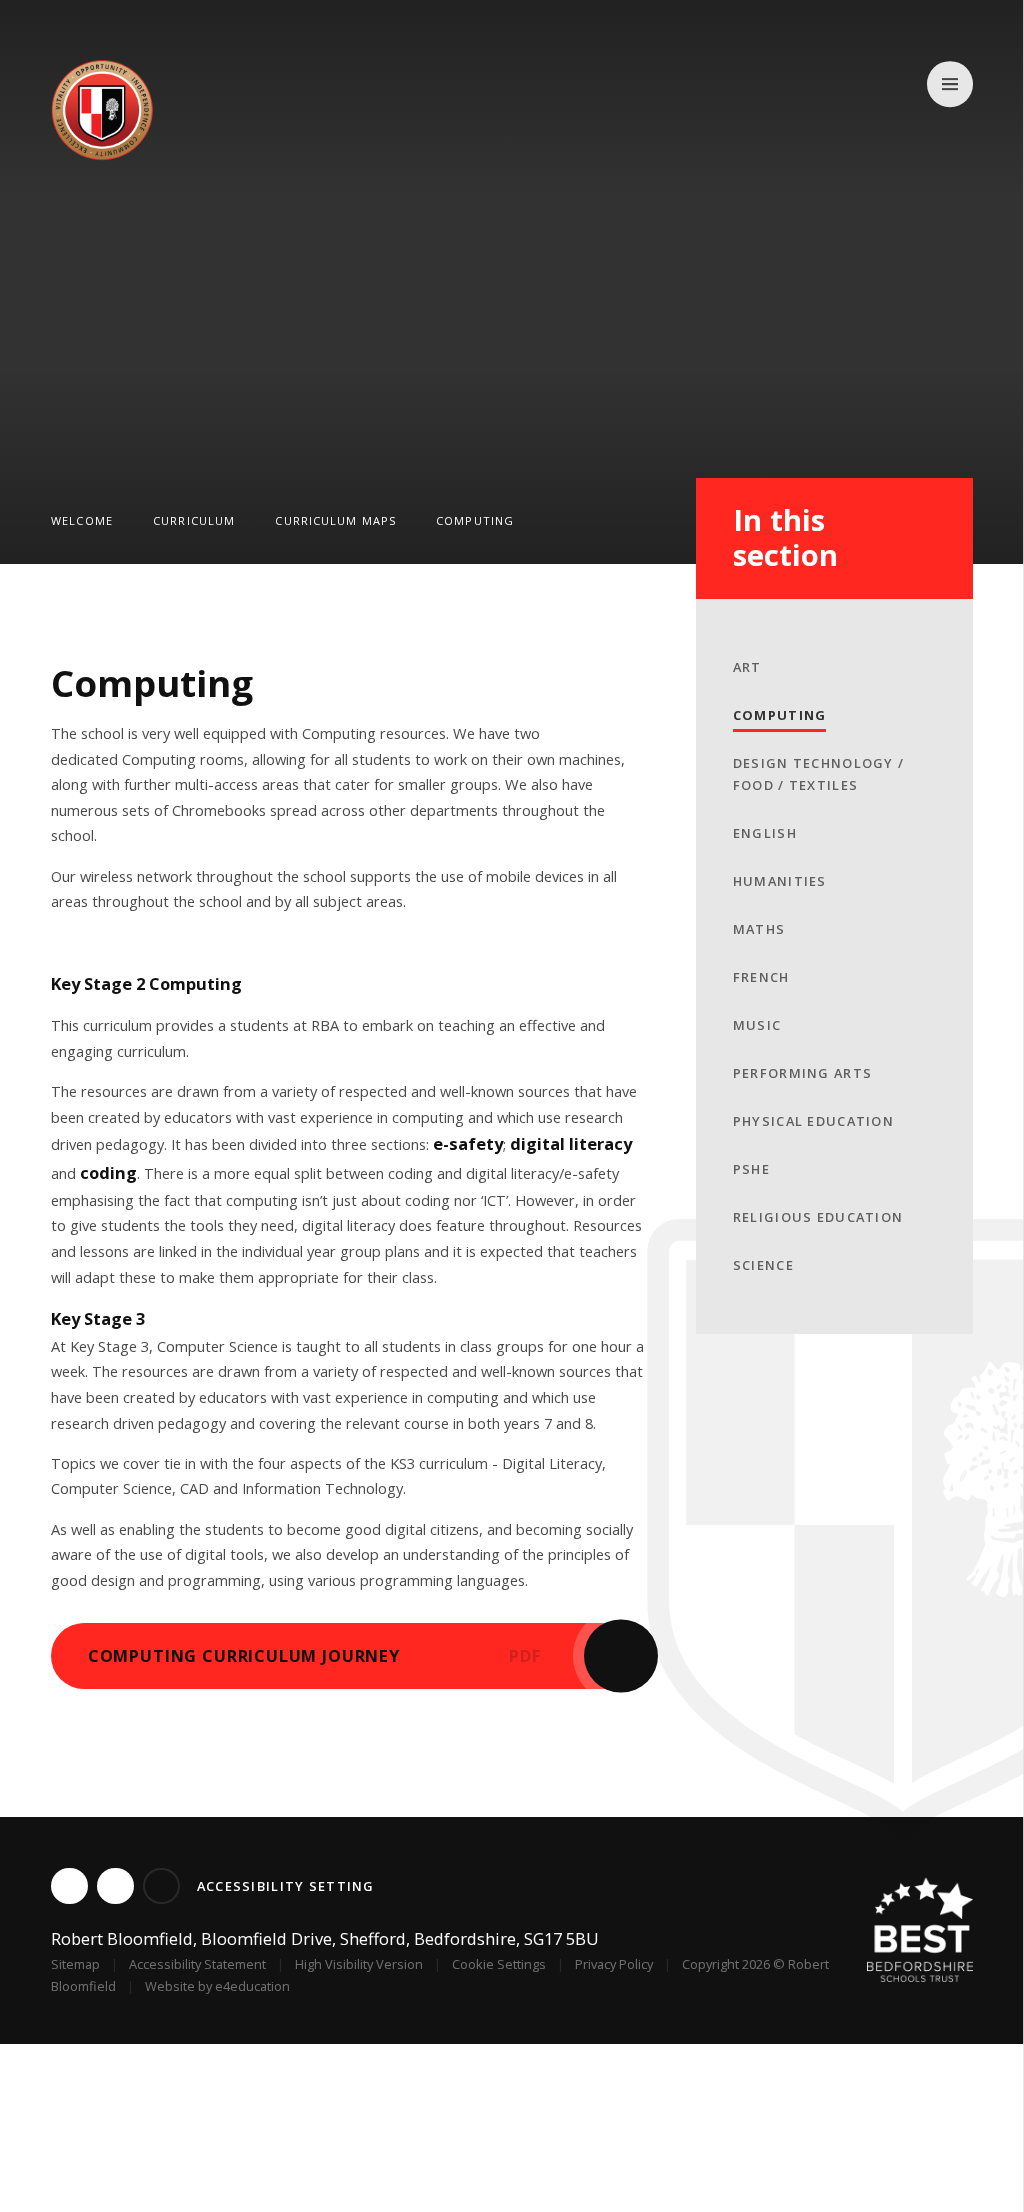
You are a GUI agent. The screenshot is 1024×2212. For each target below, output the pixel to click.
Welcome (82, 520)
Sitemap (75, 1964)
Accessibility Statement (197, 1964)
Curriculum (194, 520)
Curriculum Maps (335, 520)
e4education (252, 1986)
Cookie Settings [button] (499, 1964)
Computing (475, 520)
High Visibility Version (359, 1964)
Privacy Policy (614, 1964)
